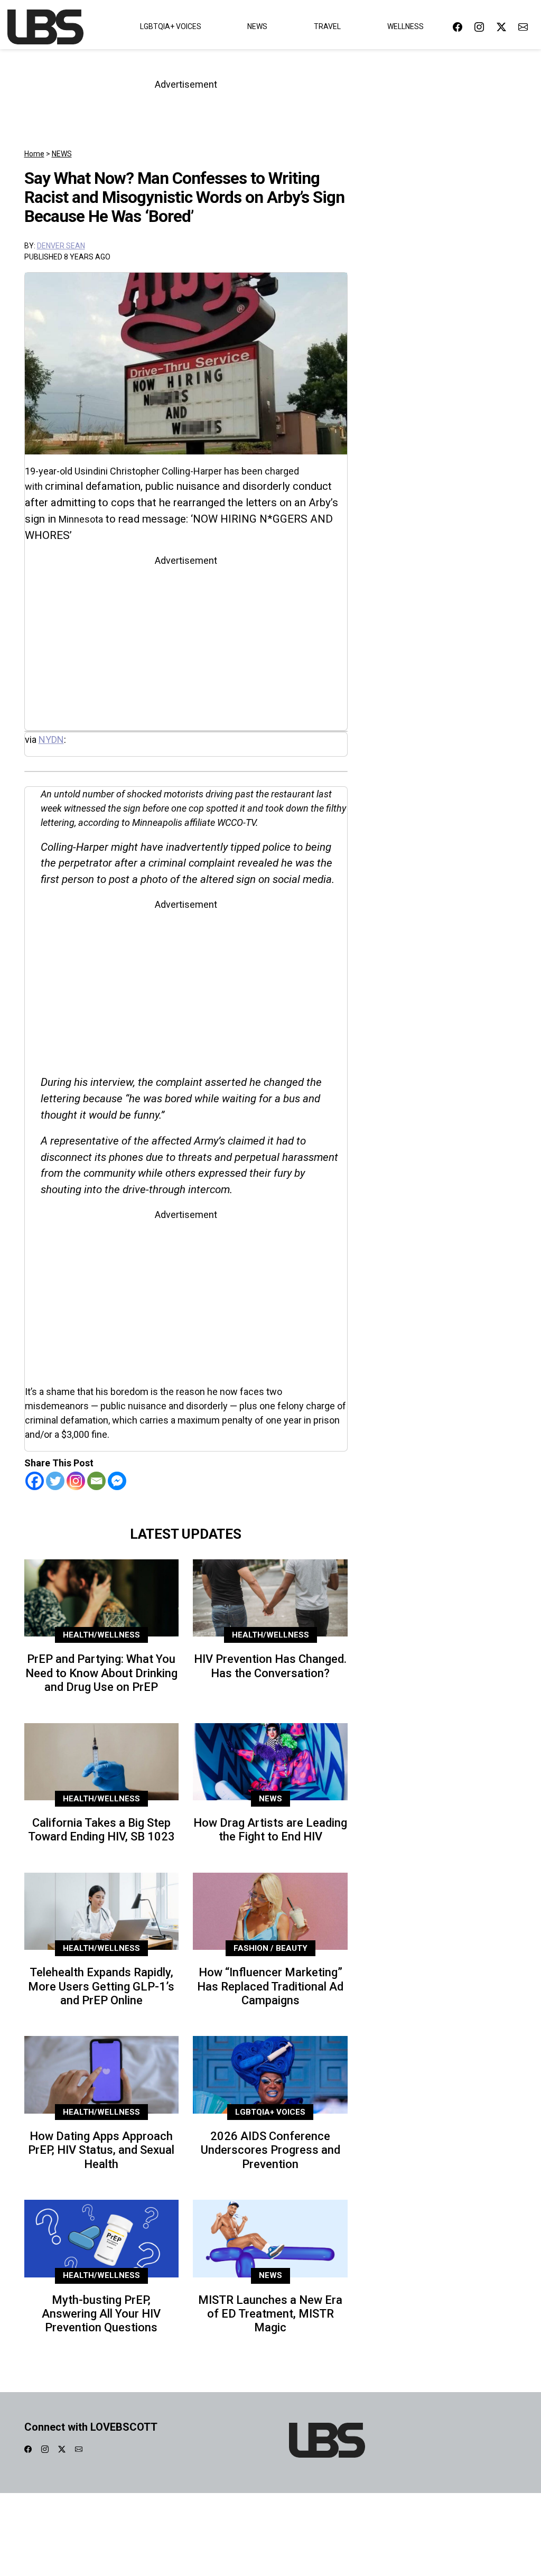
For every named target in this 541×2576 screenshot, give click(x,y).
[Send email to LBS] (523, 27)
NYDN (51, 740)
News (257, 26)
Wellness (405, 26)
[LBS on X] (501, 27)
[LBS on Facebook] (458, 27)
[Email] (96, 1481)
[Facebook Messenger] (117, 1481)
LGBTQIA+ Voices (171, 26)
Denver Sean (61, 246)
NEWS (62, 154)
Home (34, 154)
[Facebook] (35, 1481)
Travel (327, 26)
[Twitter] (55, 1481)
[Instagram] (76, 1481)
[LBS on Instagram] (479, 27)
